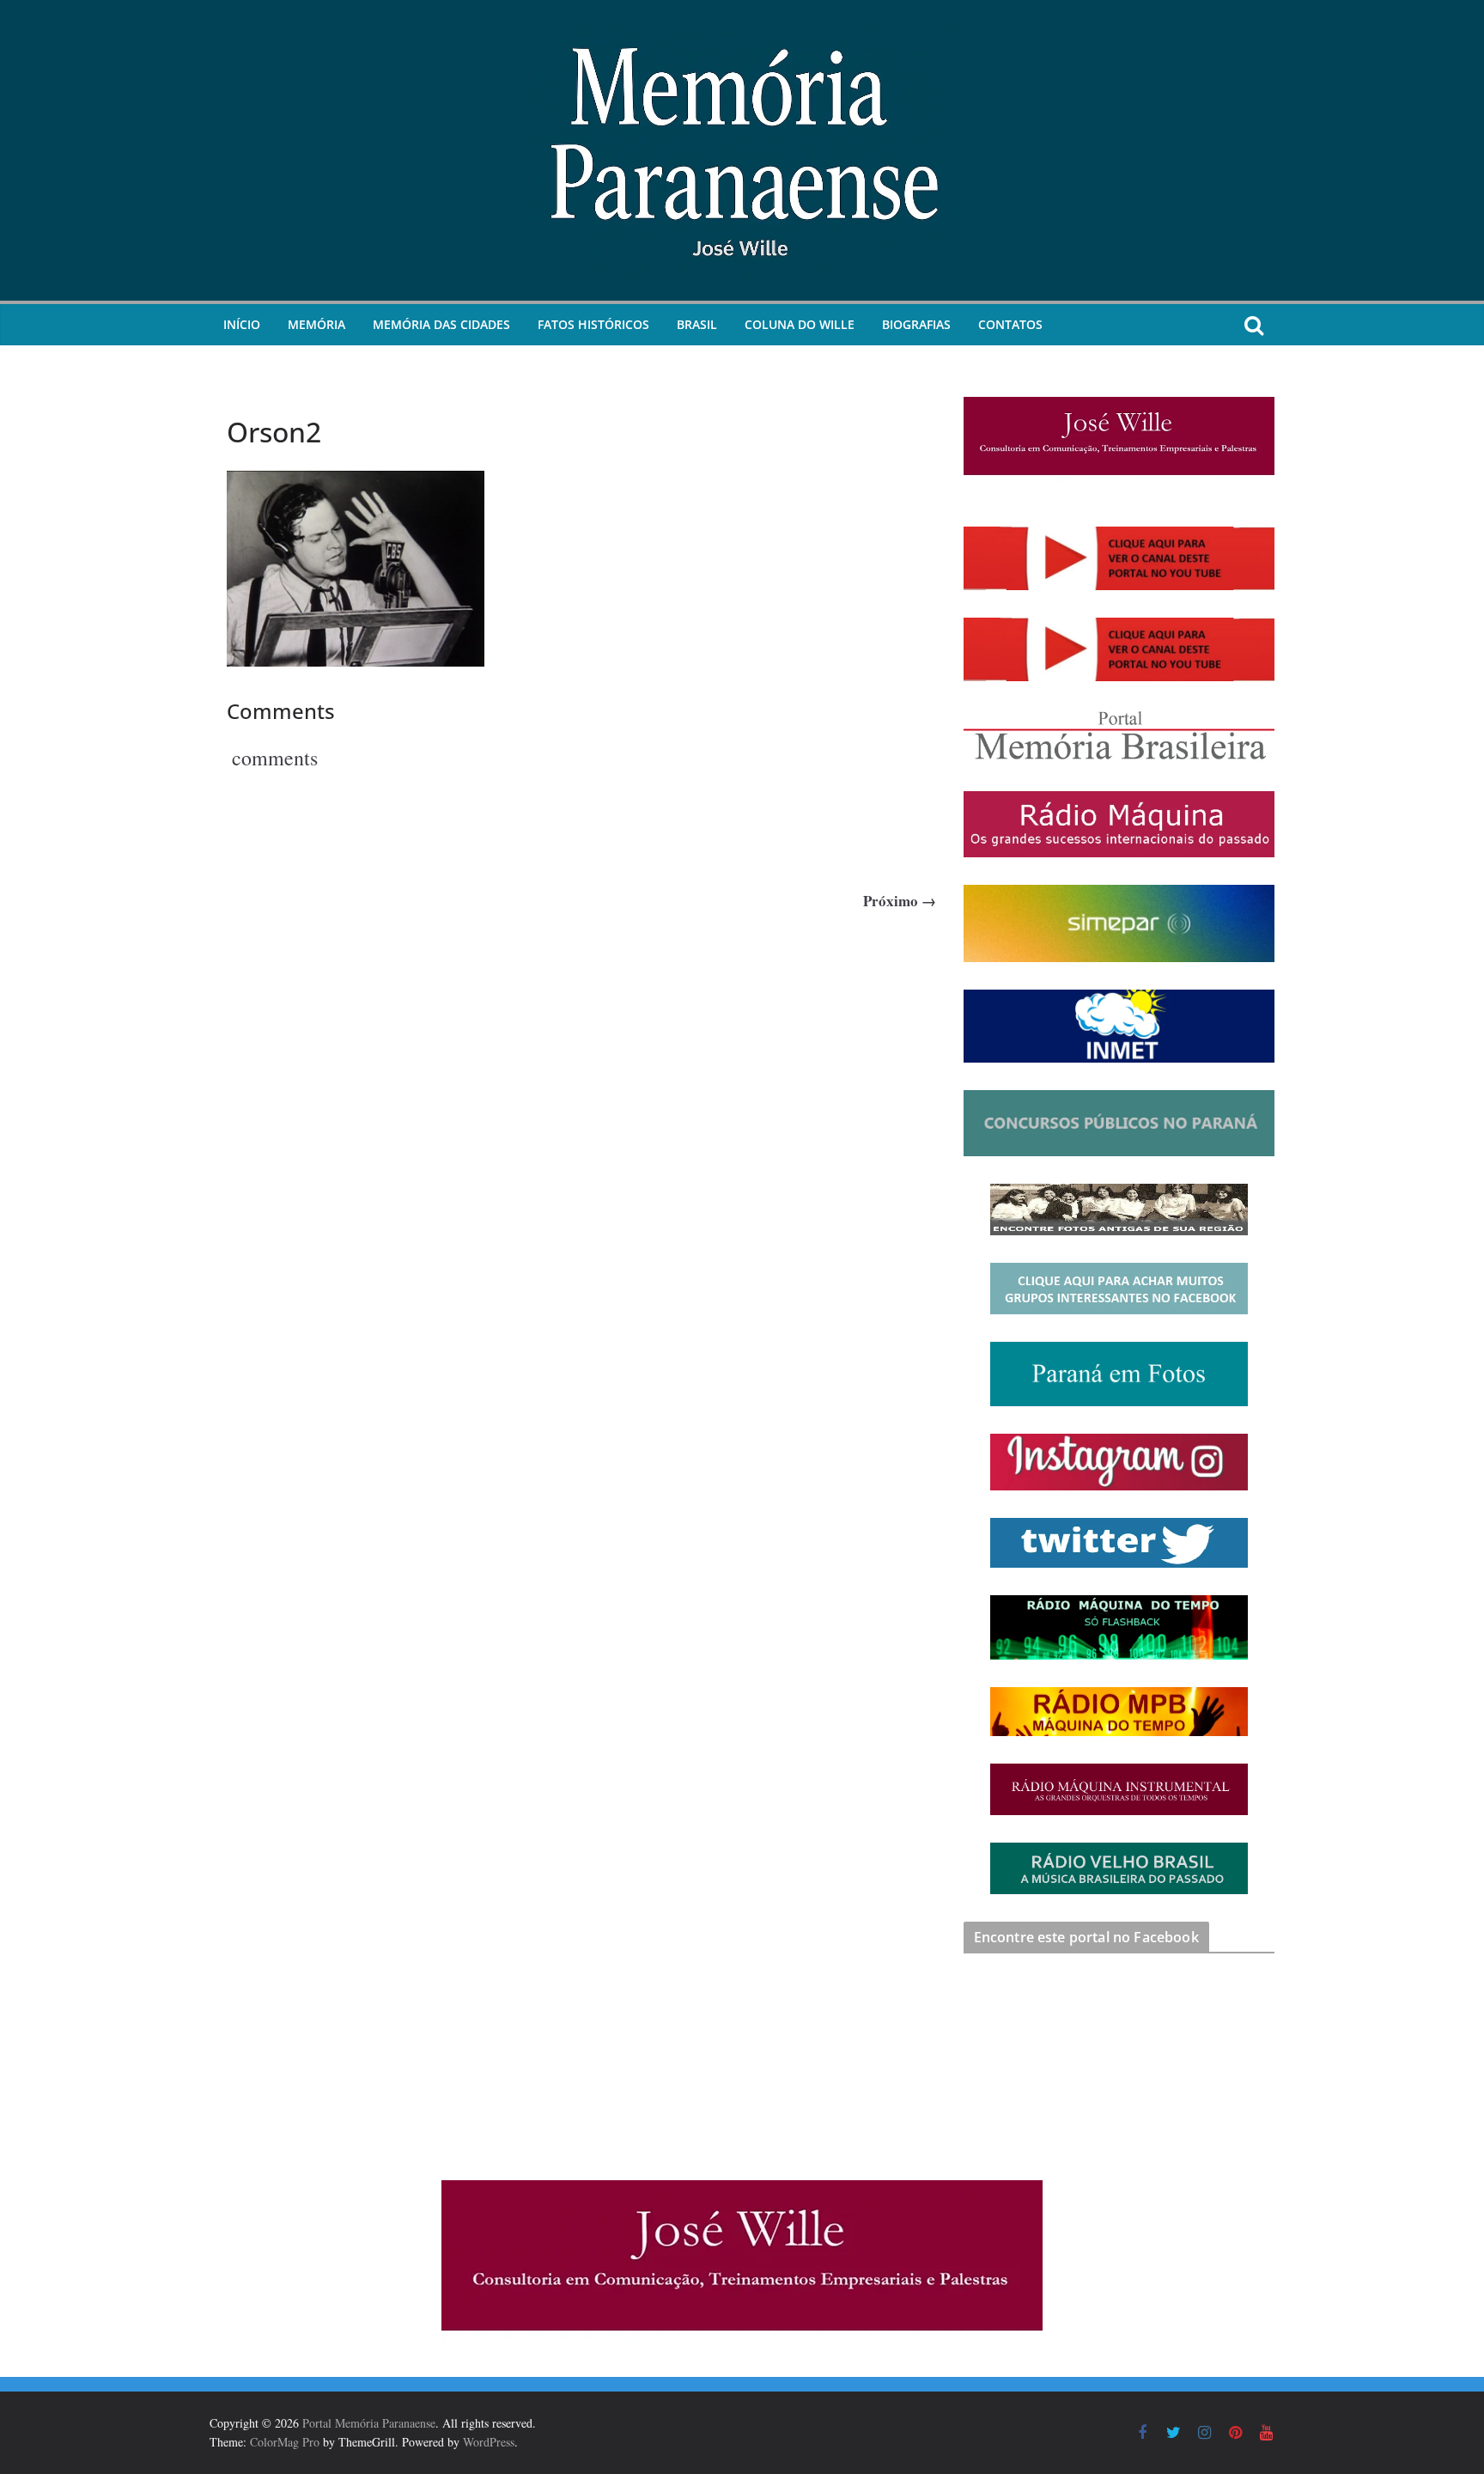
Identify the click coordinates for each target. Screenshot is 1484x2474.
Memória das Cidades (441, 324)
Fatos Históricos (593, 324)
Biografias (916, 324)
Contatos (1010, 324)
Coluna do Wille (800, 324)
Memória (316, 324)
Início (242, 324)
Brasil (697, 324)
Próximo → (900, 901)
